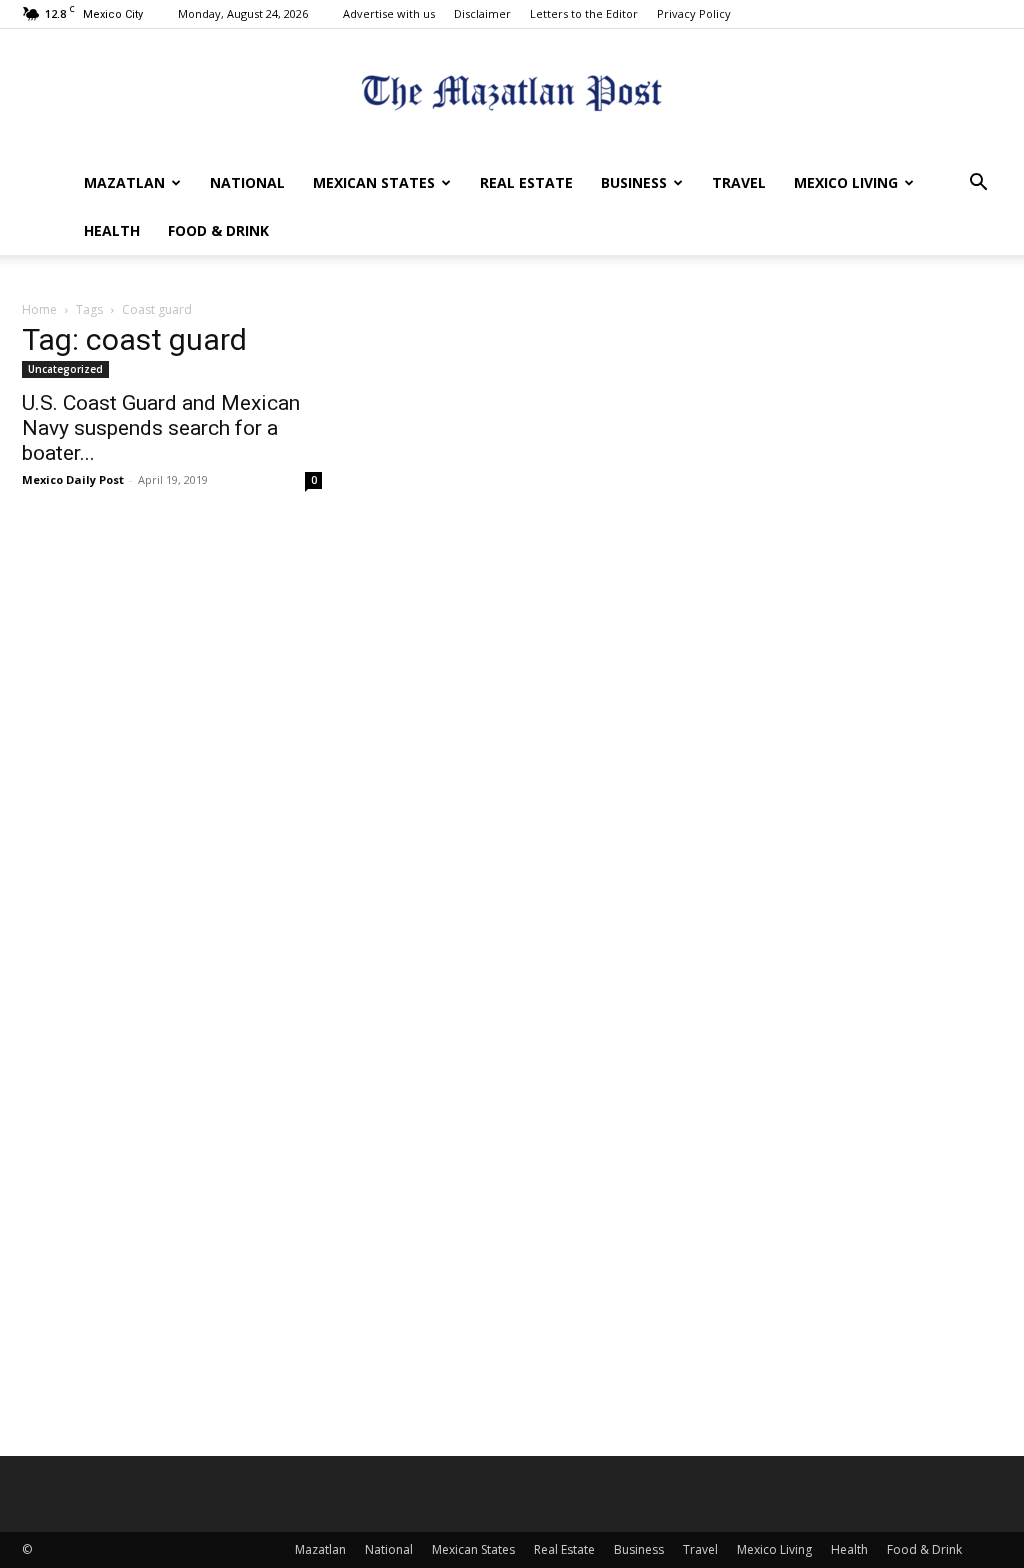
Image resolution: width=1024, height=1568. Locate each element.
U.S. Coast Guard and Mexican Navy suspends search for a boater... (161, 428)
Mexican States (374, 182)
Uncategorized (65, 369)
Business (634, 182)
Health (112, 230)
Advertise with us (389, 13)
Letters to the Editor (584, 13)
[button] (978, 184)
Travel (739, 182)
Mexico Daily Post (73, 479)
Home (39, 309)
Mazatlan (124, 182)
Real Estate (526, 182)
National (247, 182)
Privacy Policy (694, 13)
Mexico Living (846, 182)
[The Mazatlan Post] (512, 95)
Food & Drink (218, 230)
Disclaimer (482, 13)
